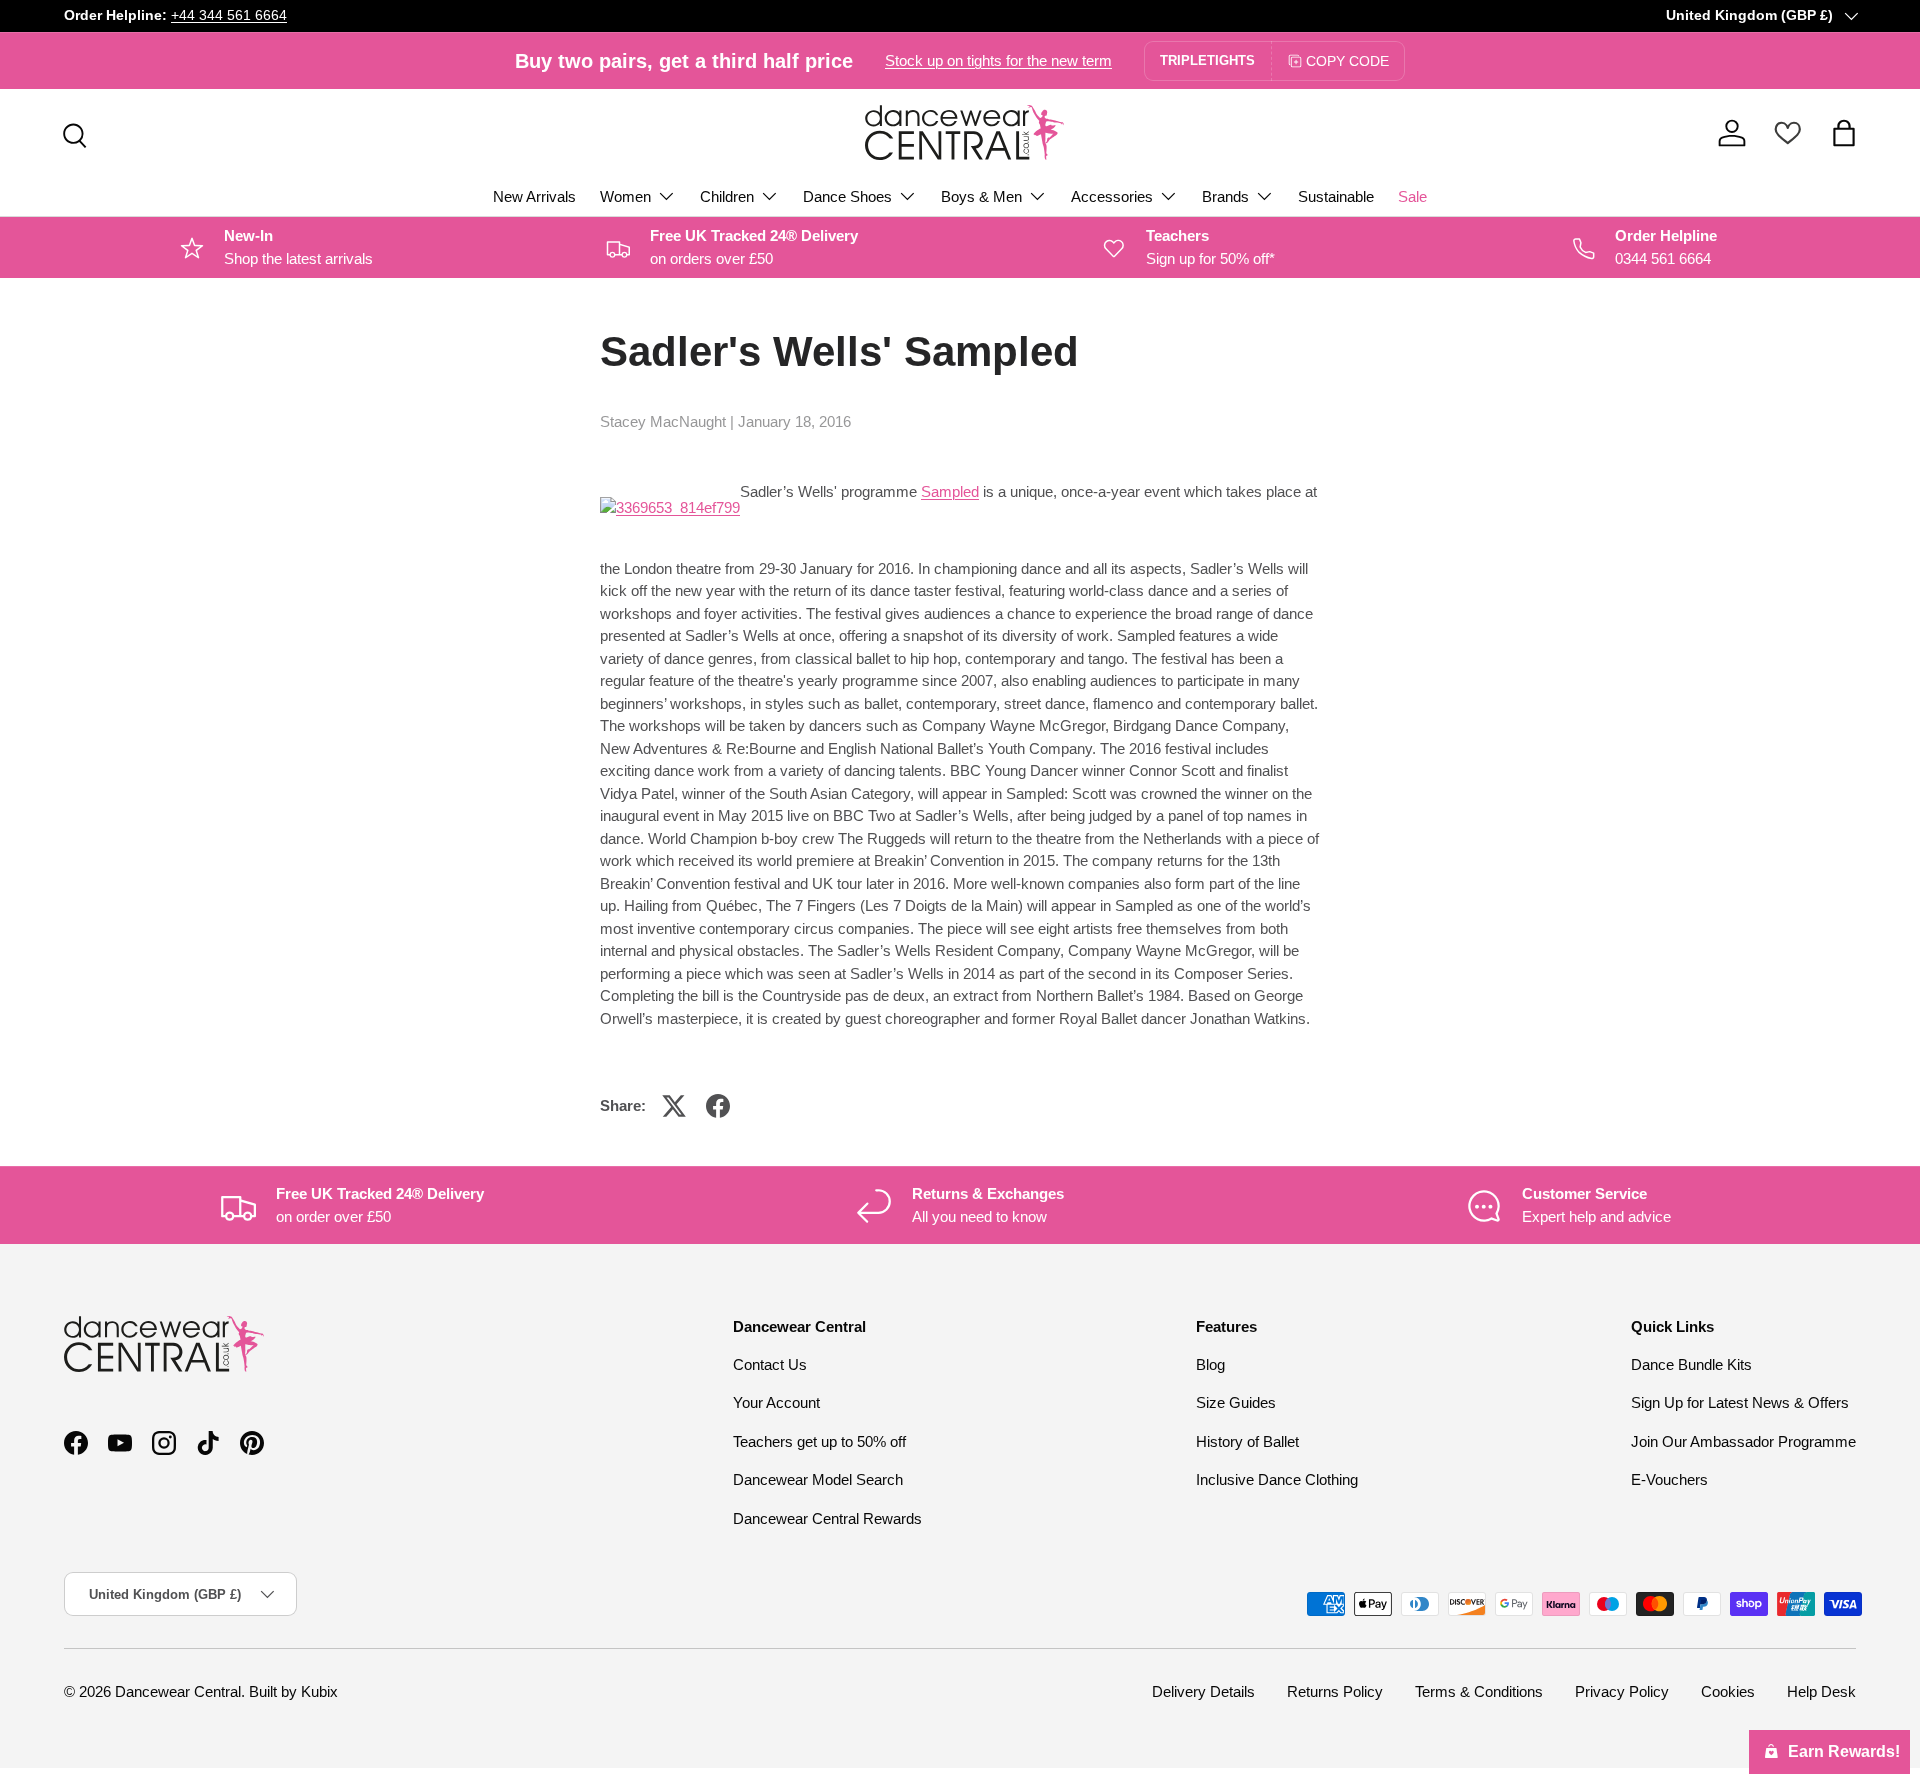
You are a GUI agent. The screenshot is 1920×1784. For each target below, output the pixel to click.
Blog (1210, 1364)
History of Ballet (1247, 1441)
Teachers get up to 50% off (819, 1441)
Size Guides (1236, 1402)
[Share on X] (674, 1106)
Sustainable (1336, 196)
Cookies (1728, 1691)
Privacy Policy (1622, 1691)
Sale (1412, 196)
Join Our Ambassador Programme (1743, 1441)
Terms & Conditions (1479, 1691)
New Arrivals (534, 196)
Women (625, 196)
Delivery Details (1203, 1691)
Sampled (950, 491)
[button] (1844, 133)
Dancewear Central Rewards (827, 1518)
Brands (1225, 196)
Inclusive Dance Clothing (1277, 1479)
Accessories (1112, 196)
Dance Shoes (847, 196)
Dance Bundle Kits (1691, 1364)
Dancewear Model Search (818, 1479)
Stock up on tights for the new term (998, 60)
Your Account (776, 1402)
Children (727, 196)
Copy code (1347, 61)
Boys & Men (981, 196)
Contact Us (770, 1364)
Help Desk (1821, 1691)
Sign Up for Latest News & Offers (1740, 1402)
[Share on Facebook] (718, 1106)
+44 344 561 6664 (229, 15)
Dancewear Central (178, 1691)
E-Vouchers (1669, 1479)
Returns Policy (1335, 1691)
